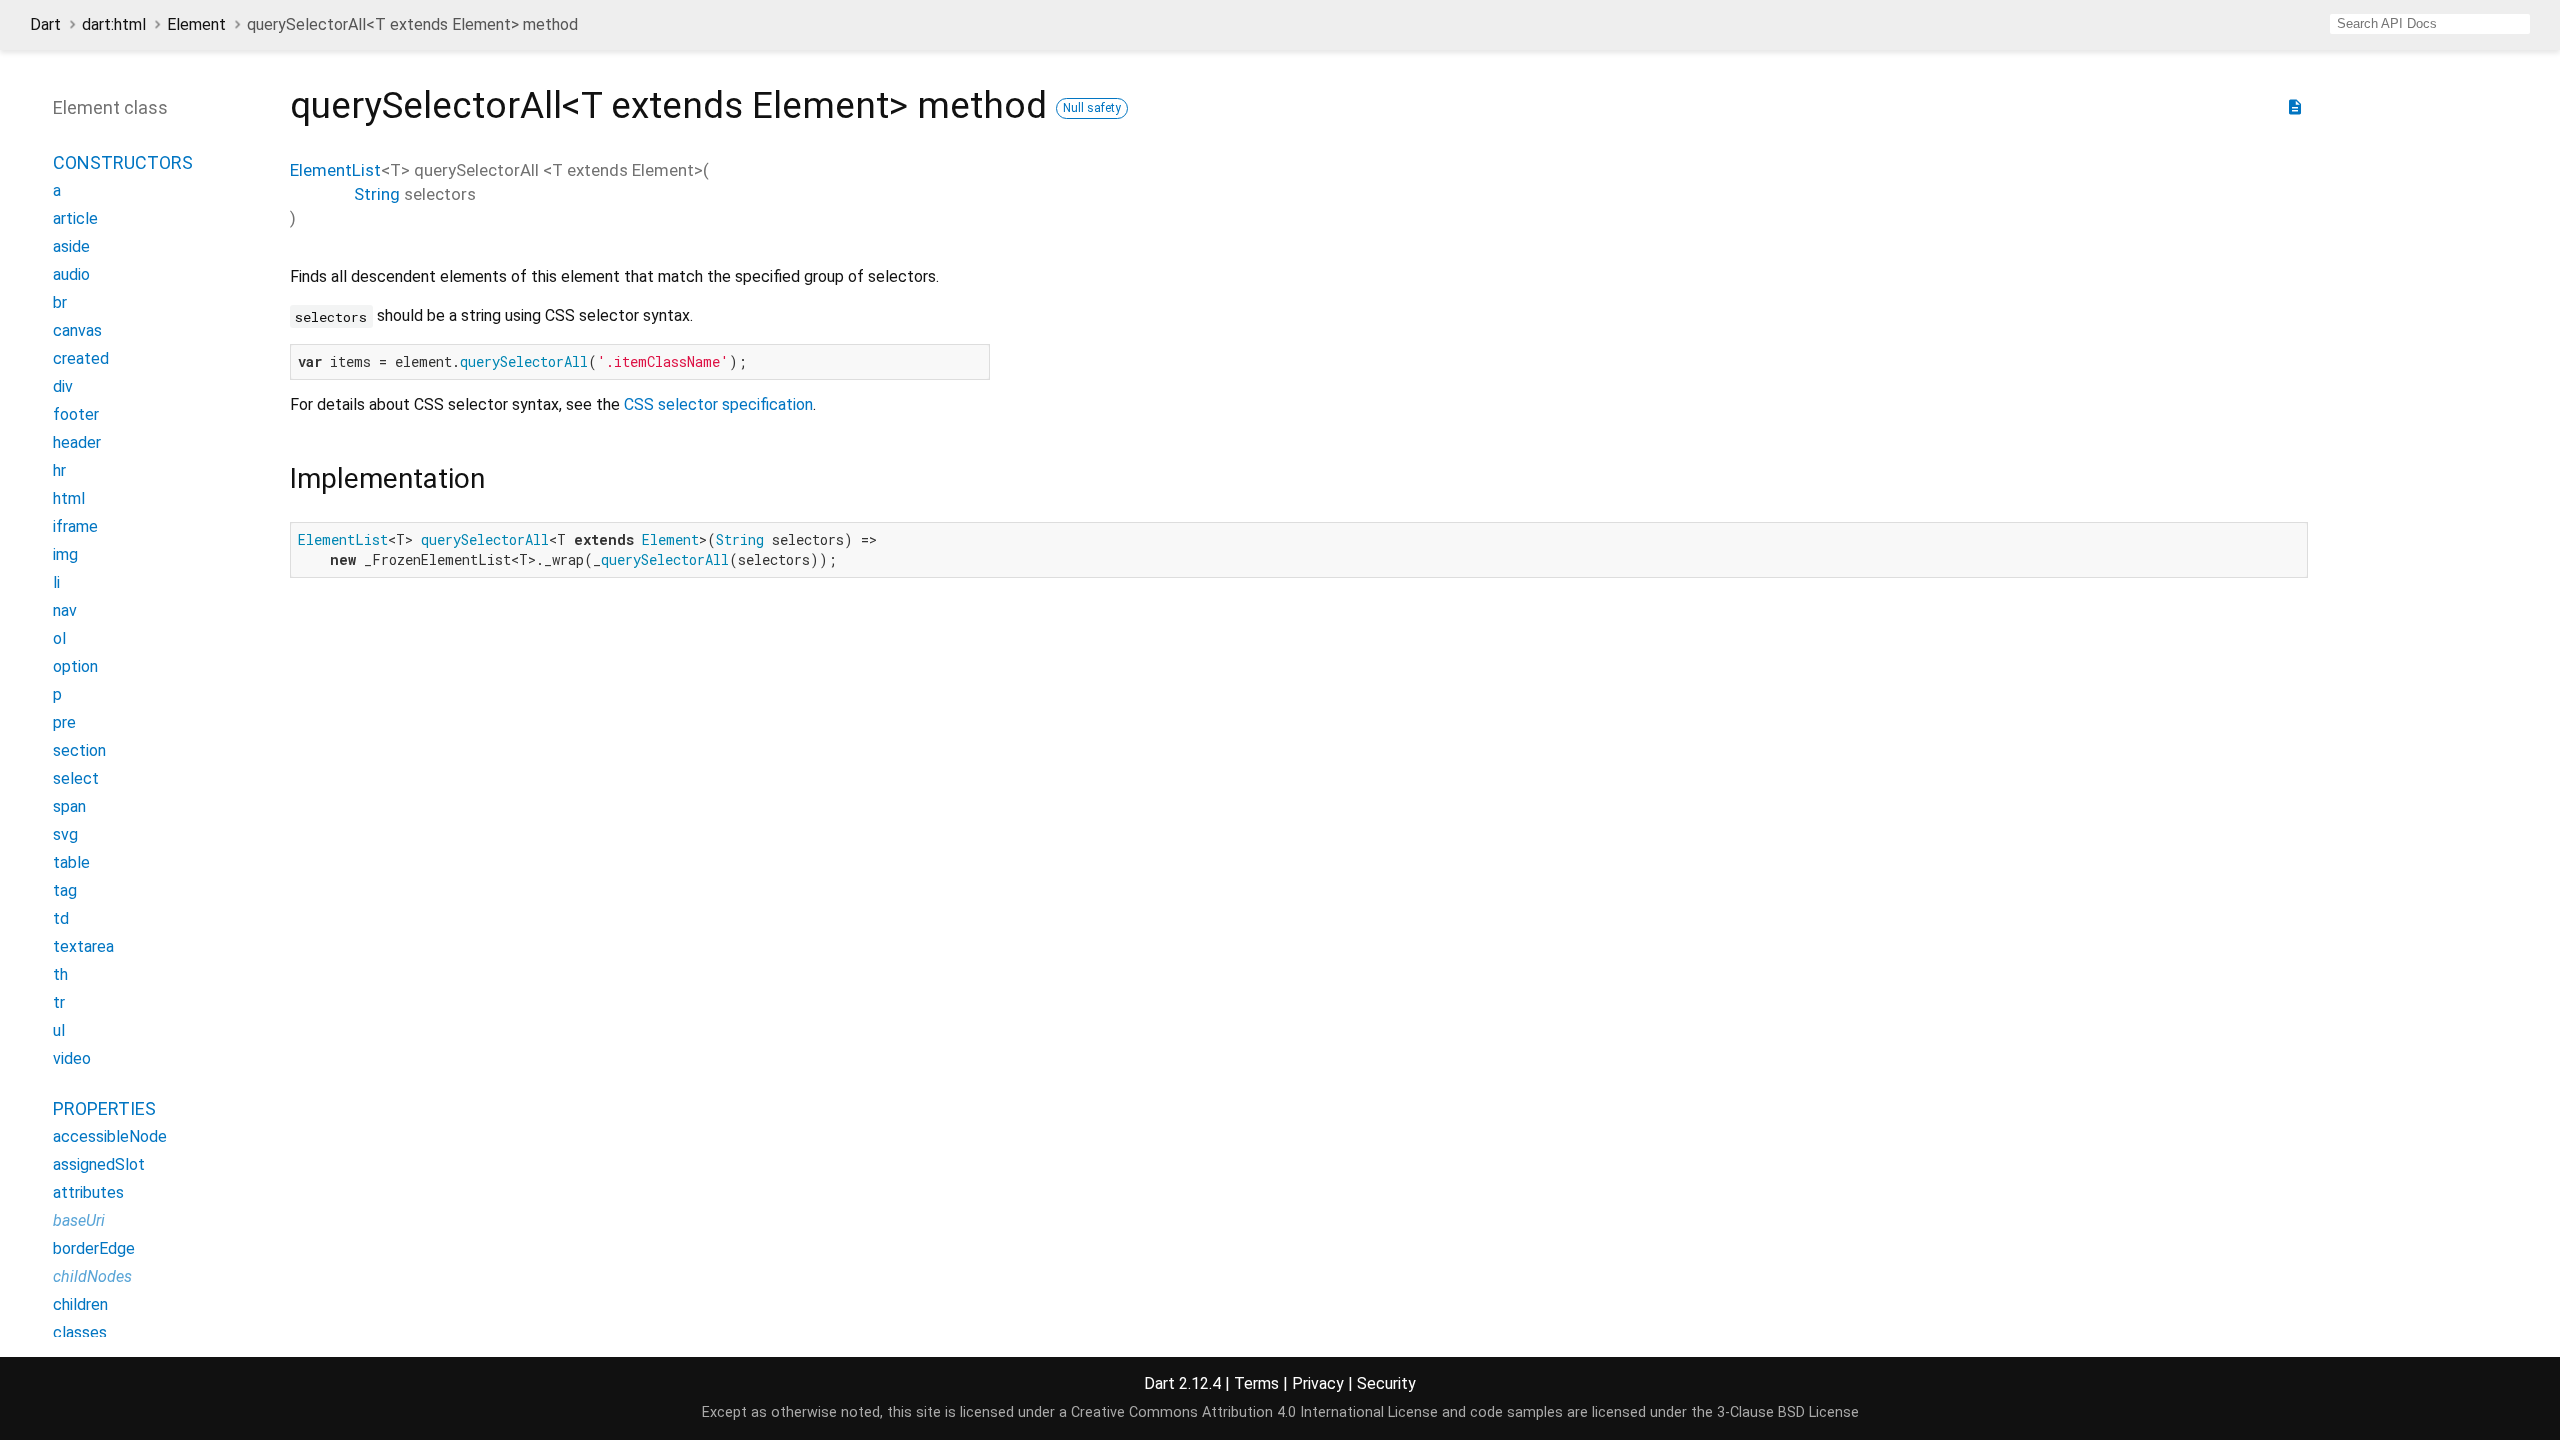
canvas (77, 330)
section (79, 750)
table (71, 862)
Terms (1256, 1383)
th (60, 974)
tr (59, 1002)
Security (1386, 1383)
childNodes (92, 1276)
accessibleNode (110, 1136)
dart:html (114, 24)
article (75, 218)
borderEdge (94, 1248)
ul (59, 1030)
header (77, 442)
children (80, 1304)
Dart (45, 24)
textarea (83, 946)
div (63, 386)
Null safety (1092, 108)
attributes (88, 1192)
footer (76, 414)
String (377, 194)
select (76, 778)
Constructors (123, 162)
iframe (75, 526)
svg (65, 834)
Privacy (1318, 1383)
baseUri (79, 1220)
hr (59, 470)
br (60, 302)
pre (64, 722)
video (72, 1058)
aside (71, 246)
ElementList (335, 170)
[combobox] (2430, 24)
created (81, 358)
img (65, 554)
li (56, 582)
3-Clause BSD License (1788, 1412)
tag (65, 890)
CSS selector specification (718, 404)
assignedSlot (99, 1164)
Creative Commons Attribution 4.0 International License (1254, 1412)
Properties (104, 1108)
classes (80, 1332)
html (69, 498)
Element (196, 24)
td (61, 918)
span (69, 806)
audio (71, 274)
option (75, 666)
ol (59, 638)
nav (65, 610)
